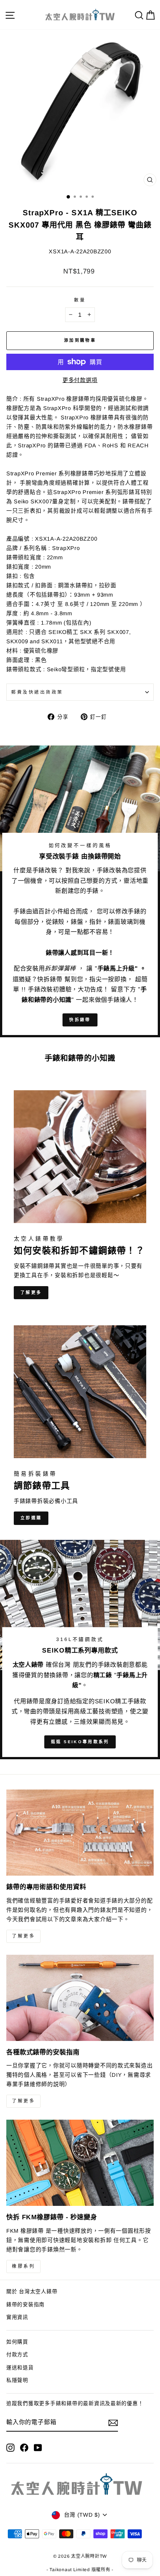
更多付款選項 (80, 380)
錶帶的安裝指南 (25, 2305)
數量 (80, 300)
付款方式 (17, 2355)
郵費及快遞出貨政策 (37, 692)
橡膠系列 (23, 2266)
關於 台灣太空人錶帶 (32, 2291)
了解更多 (31, 1292)
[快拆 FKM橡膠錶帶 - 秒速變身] (80, 2163)
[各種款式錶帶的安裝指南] (80, 1998)
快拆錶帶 (80, 1020)
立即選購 (31, 1518)
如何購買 (17, 2342)
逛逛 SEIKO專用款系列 (80, 1742)
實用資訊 (17, 2317)
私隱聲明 (17, 2380)
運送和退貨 (20, 2368)
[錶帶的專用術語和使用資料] (80, 1833)
